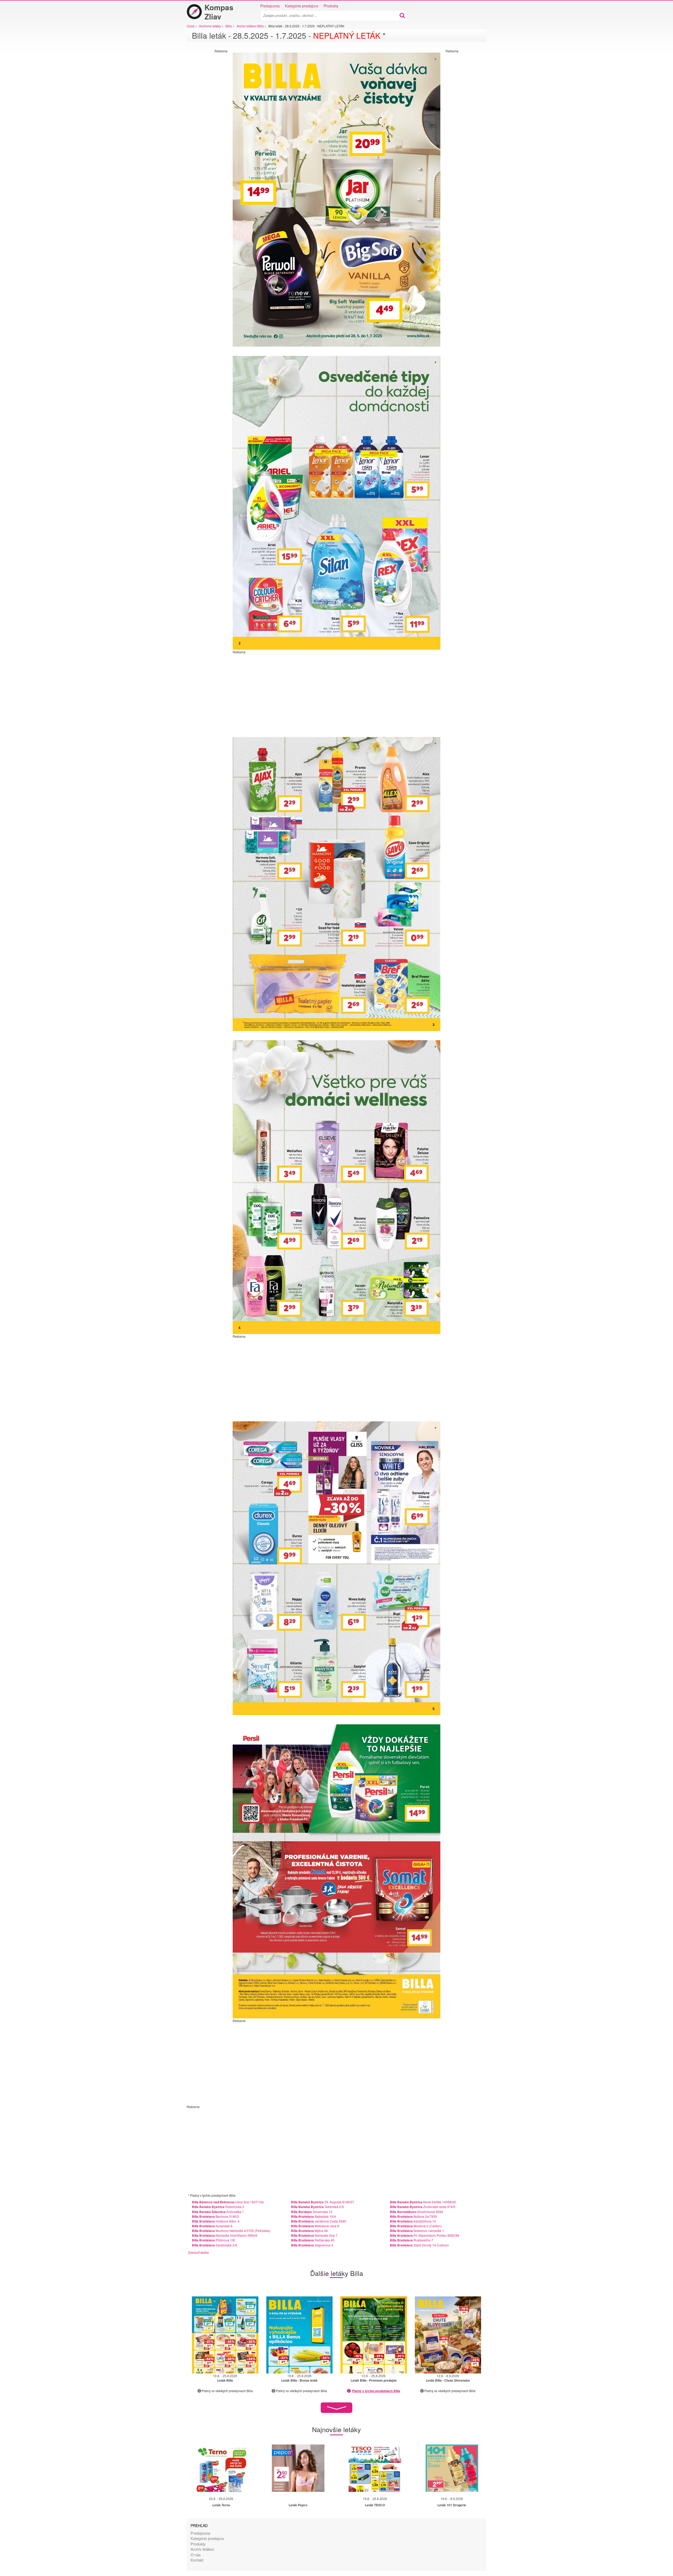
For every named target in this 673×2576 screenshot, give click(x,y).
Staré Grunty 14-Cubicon (419, 2245)
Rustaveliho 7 (412, 2240)
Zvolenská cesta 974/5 (423, 2207)
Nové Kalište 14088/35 (423, 2202)
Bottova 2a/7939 (413, 2216)
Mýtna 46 (309, 2231)
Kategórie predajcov (302, 6)
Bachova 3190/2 (215, 2216)
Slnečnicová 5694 (416, 2212)
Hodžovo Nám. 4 (216, 2221)
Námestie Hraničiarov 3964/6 (225, 2235)
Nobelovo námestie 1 (417, 2231)
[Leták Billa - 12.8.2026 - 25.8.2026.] (374, 2335)
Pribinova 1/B (213, 2240)
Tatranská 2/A (317, 2207)
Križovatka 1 (218, 2212)
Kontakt (197, 2560)
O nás (196, 2555)
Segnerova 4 (312, 2245)
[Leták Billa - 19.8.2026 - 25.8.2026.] (225, 2335)
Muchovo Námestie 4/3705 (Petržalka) (231, 2231)
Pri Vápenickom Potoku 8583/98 (425, 2235)
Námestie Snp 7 (314, 2235)
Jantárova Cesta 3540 (319, 2221)
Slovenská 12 (312, 2212)
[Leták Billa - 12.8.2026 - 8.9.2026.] (448, 2335)
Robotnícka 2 (218, 2207)
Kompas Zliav (219, 12)
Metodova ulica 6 (315, 2226)
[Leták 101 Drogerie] (452, 2468)
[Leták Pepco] (298, 2468)
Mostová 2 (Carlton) (416, 2226)
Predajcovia (270, 6)
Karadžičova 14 (413, 2221)
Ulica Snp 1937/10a (228, 2202)
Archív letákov (202, 2549)
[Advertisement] (206, 132)
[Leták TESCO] (375, 2468)
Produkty (331, 6)
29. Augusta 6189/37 (323, 2202)
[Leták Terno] (221, 2468)
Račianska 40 (313, 2240)
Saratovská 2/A (215, 2245)
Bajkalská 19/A (313, 2216)
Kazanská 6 (212, 2226)
